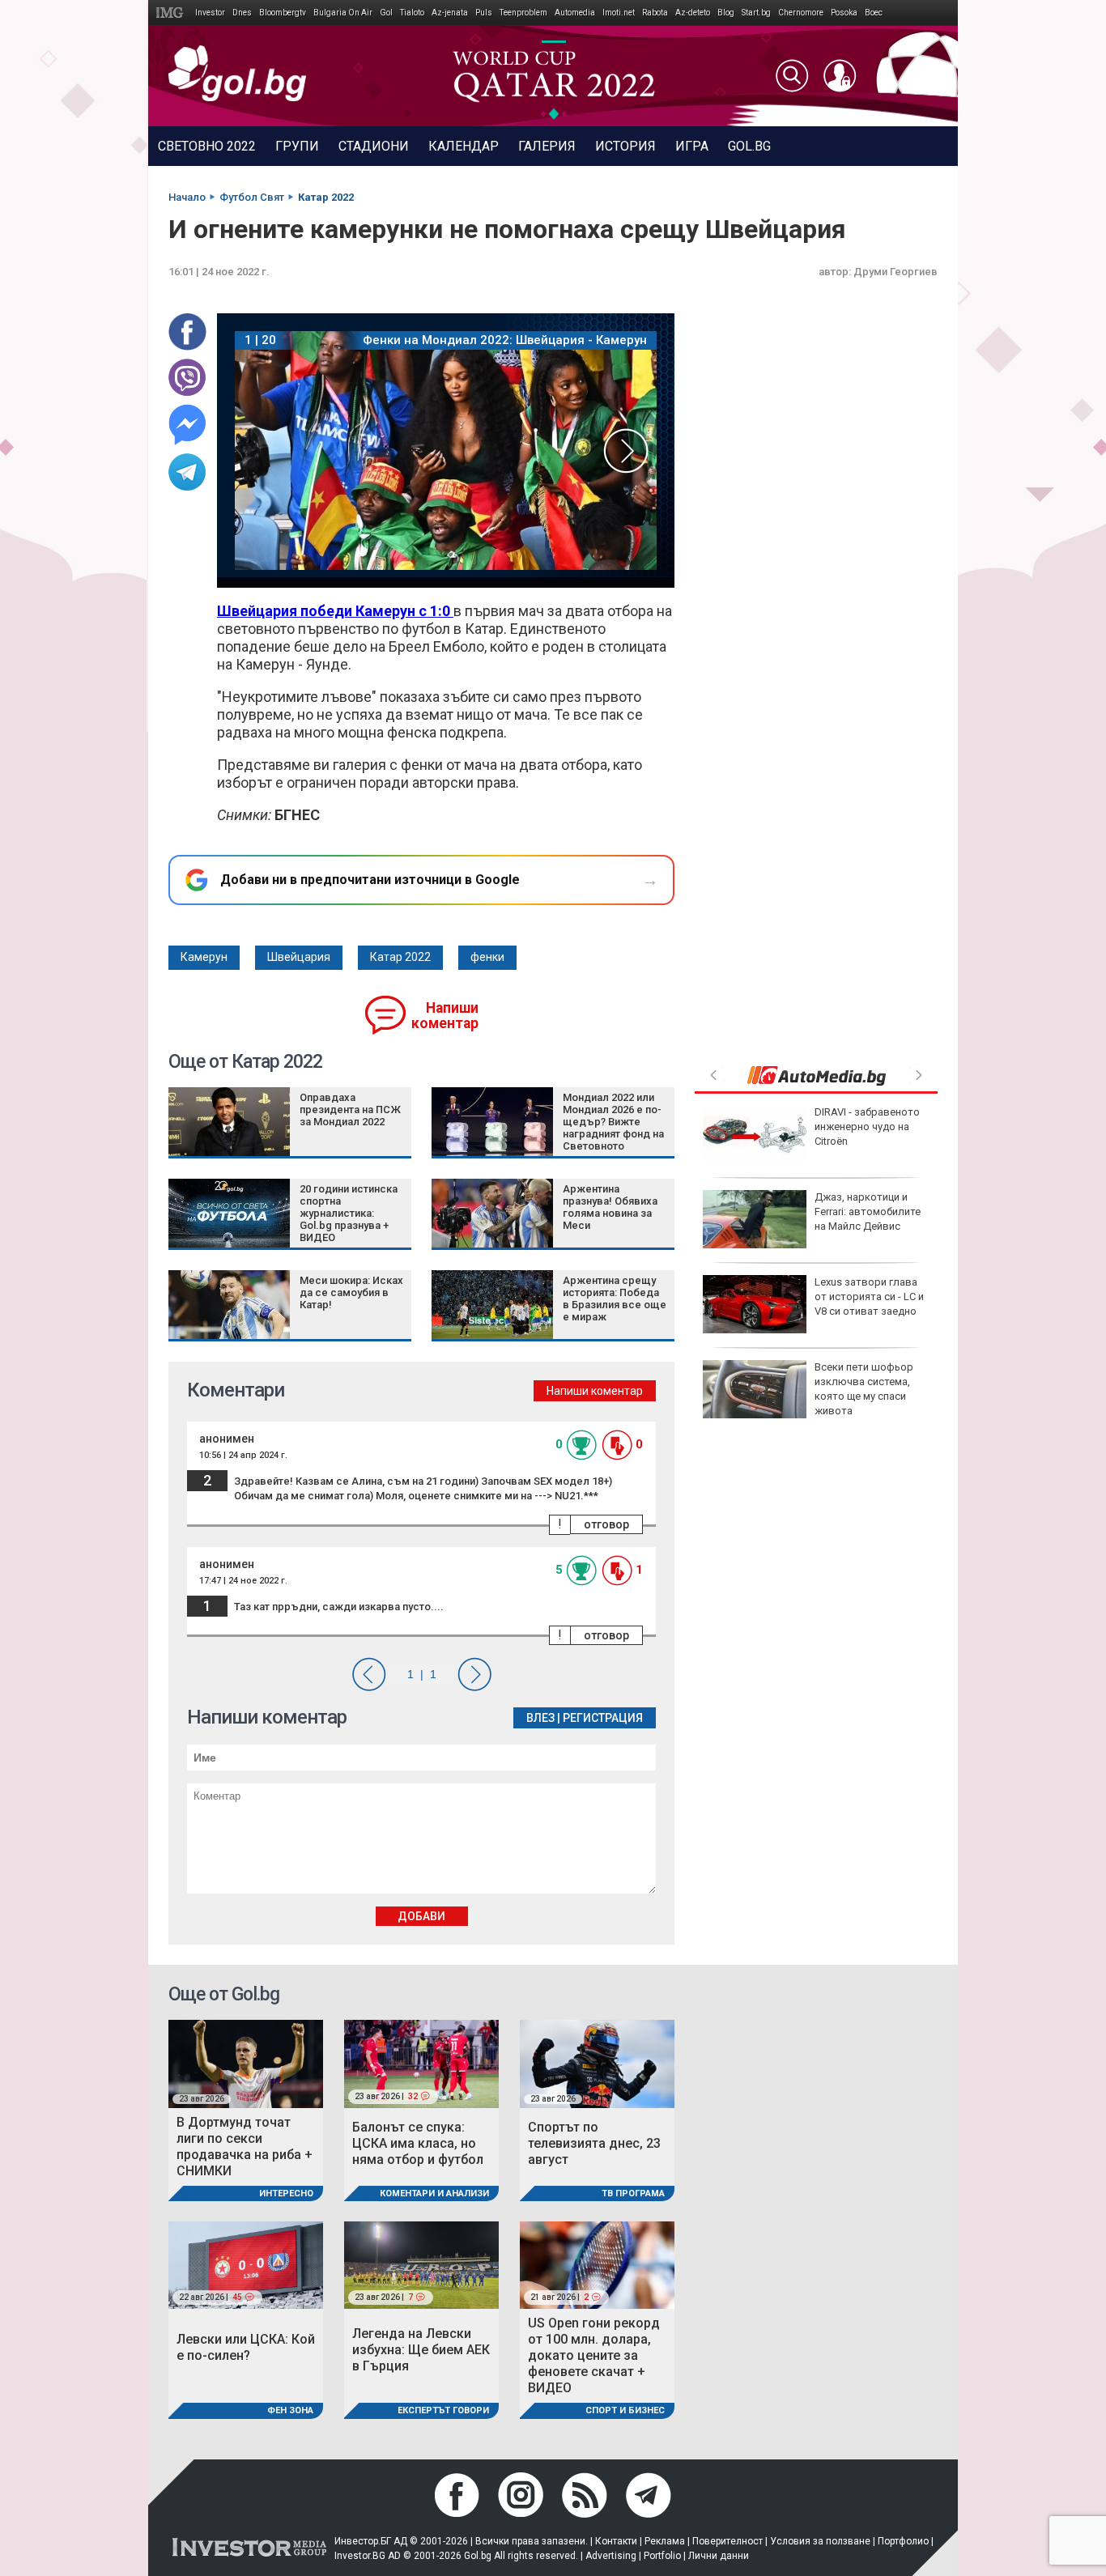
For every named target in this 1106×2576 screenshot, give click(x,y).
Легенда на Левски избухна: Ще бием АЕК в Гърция (421, 2350)
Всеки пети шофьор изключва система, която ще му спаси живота (864, 1389)
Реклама (665, 2541)
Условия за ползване (820, 2541)
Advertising (611, 2556)
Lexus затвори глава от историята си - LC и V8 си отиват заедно (869, 1297)
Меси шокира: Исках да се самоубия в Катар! (351, 1292)
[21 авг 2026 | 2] (597, 2264)
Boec (874, 13)
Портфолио (903, 2541)
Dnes (242, 13)
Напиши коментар (445, 1016)
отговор (606, 1524)
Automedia (575, 13)
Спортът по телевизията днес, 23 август (594, 2143)
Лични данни (719, 2556)
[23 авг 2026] (246, 2063)
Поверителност (727, 2541)
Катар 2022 (400, 957)
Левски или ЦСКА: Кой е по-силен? (246, 2347)
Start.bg (756, 13)
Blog (726, 13)
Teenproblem (523, 13)
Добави (421, 1916)
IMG (172, 13)
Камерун (204, 957)
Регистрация (603, 1718)
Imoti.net (619, 13)
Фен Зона (290, 2410)
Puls (484, 13)
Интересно (286, 2193)
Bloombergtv (283, 13)
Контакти (616, 2541)
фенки (487, 957)
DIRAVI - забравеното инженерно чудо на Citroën (867, 1126)
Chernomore (801, 13)
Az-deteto (693, 13)
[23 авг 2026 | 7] (421, 2264)
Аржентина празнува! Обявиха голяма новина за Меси (610, 1207)
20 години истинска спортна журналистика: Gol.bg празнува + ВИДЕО (349, 1213)
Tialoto (412, 13)
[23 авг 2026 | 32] (421, 2063)
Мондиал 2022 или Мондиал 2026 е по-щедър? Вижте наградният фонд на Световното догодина (613, 1128)
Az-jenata (450, 13)
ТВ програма (633, 2193)
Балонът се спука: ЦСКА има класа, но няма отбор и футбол (418, 2143)
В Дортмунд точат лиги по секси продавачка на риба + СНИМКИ (245, 2147)
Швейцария (299, 957)
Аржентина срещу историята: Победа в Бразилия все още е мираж (615, 1299)
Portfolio (662, 2556)
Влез (540, 1718)
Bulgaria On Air (343, 13)
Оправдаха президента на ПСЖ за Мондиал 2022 (350, 1109)
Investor (210, 13)
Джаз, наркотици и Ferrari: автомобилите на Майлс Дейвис (868, 1211)
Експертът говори (443, 2410)
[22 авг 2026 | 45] (246, 2264)
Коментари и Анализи (434, 2193)
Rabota (655, 13)
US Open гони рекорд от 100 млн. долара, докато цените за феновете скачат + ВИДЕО (594, 2355)
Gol (386, 13)
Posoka (844, 13)
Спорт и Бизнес (625, 2410)
